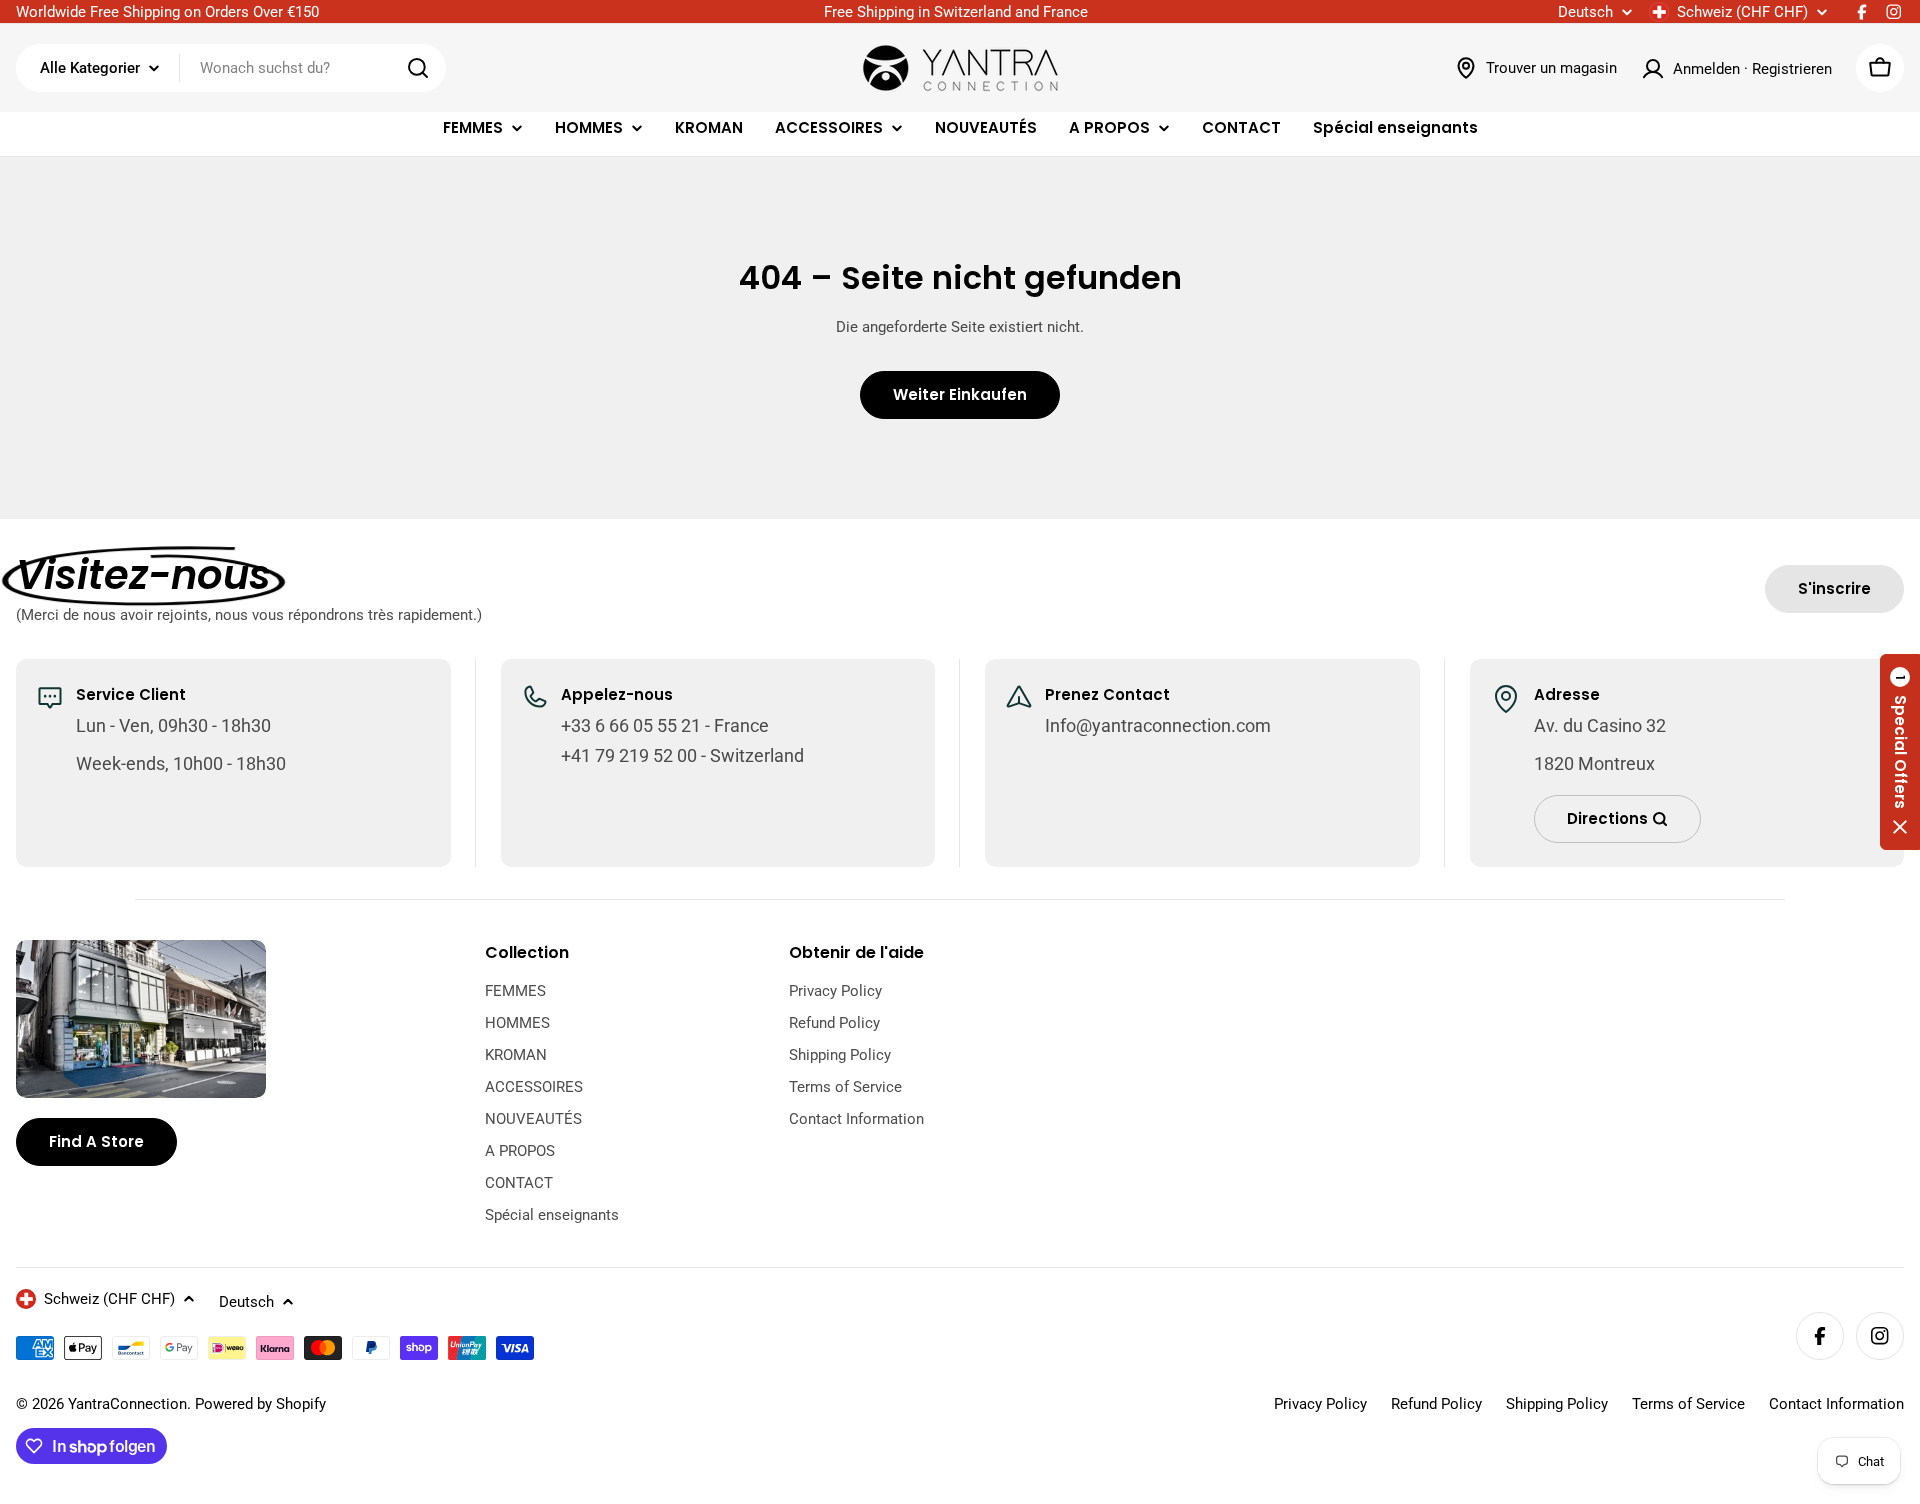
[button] (1900, 752)
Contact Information (1836, 1404)
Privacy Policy (1320, 1404)
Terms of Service (1688, 1404)
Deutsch (1585, 12)
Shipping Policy (1557, 1404)
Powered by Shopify (260, 1404)
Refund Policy (1436, 1404)
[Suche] (418, 68)
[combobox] (231, 68)
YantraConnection (127, 1404)
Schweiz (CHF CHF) (1742, 12)
